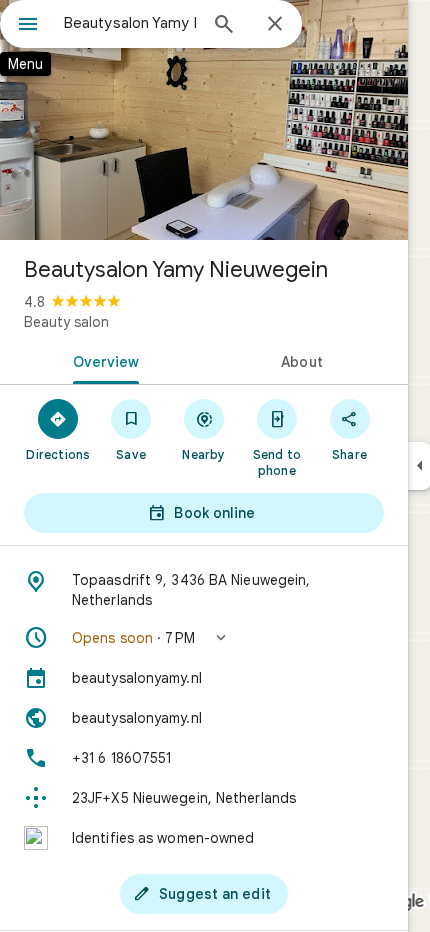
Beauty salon (66, 322)
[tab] (102, 360)
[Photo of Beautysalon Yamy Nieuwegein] (204, 120)
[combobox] (130, 23)
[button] (204, 638)
